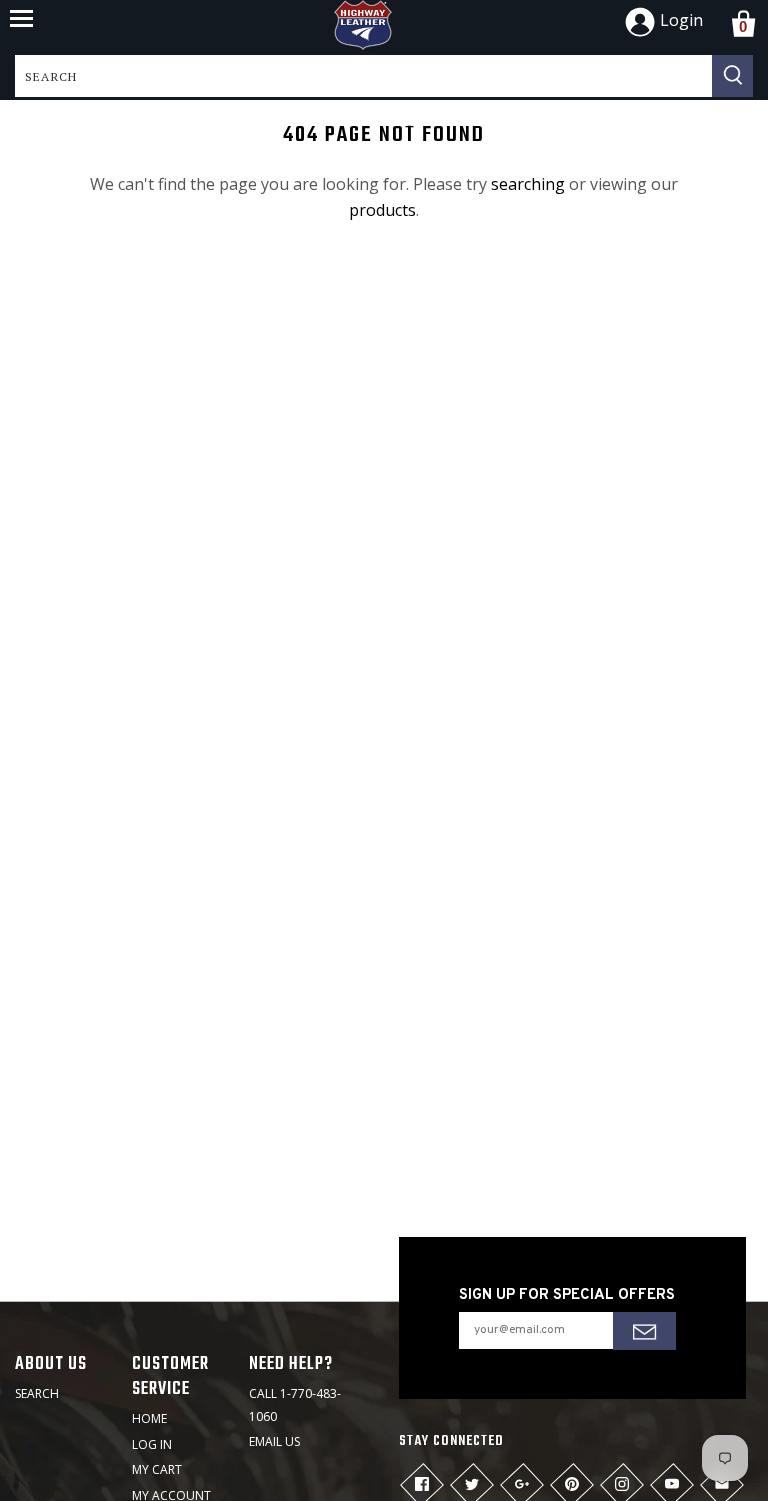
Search (37, 1393)
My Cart (157, 1469)
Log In (152, 1444)
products (382, 210)
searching (528, 184)
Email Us (274, 1441)
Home (149, 1418)
